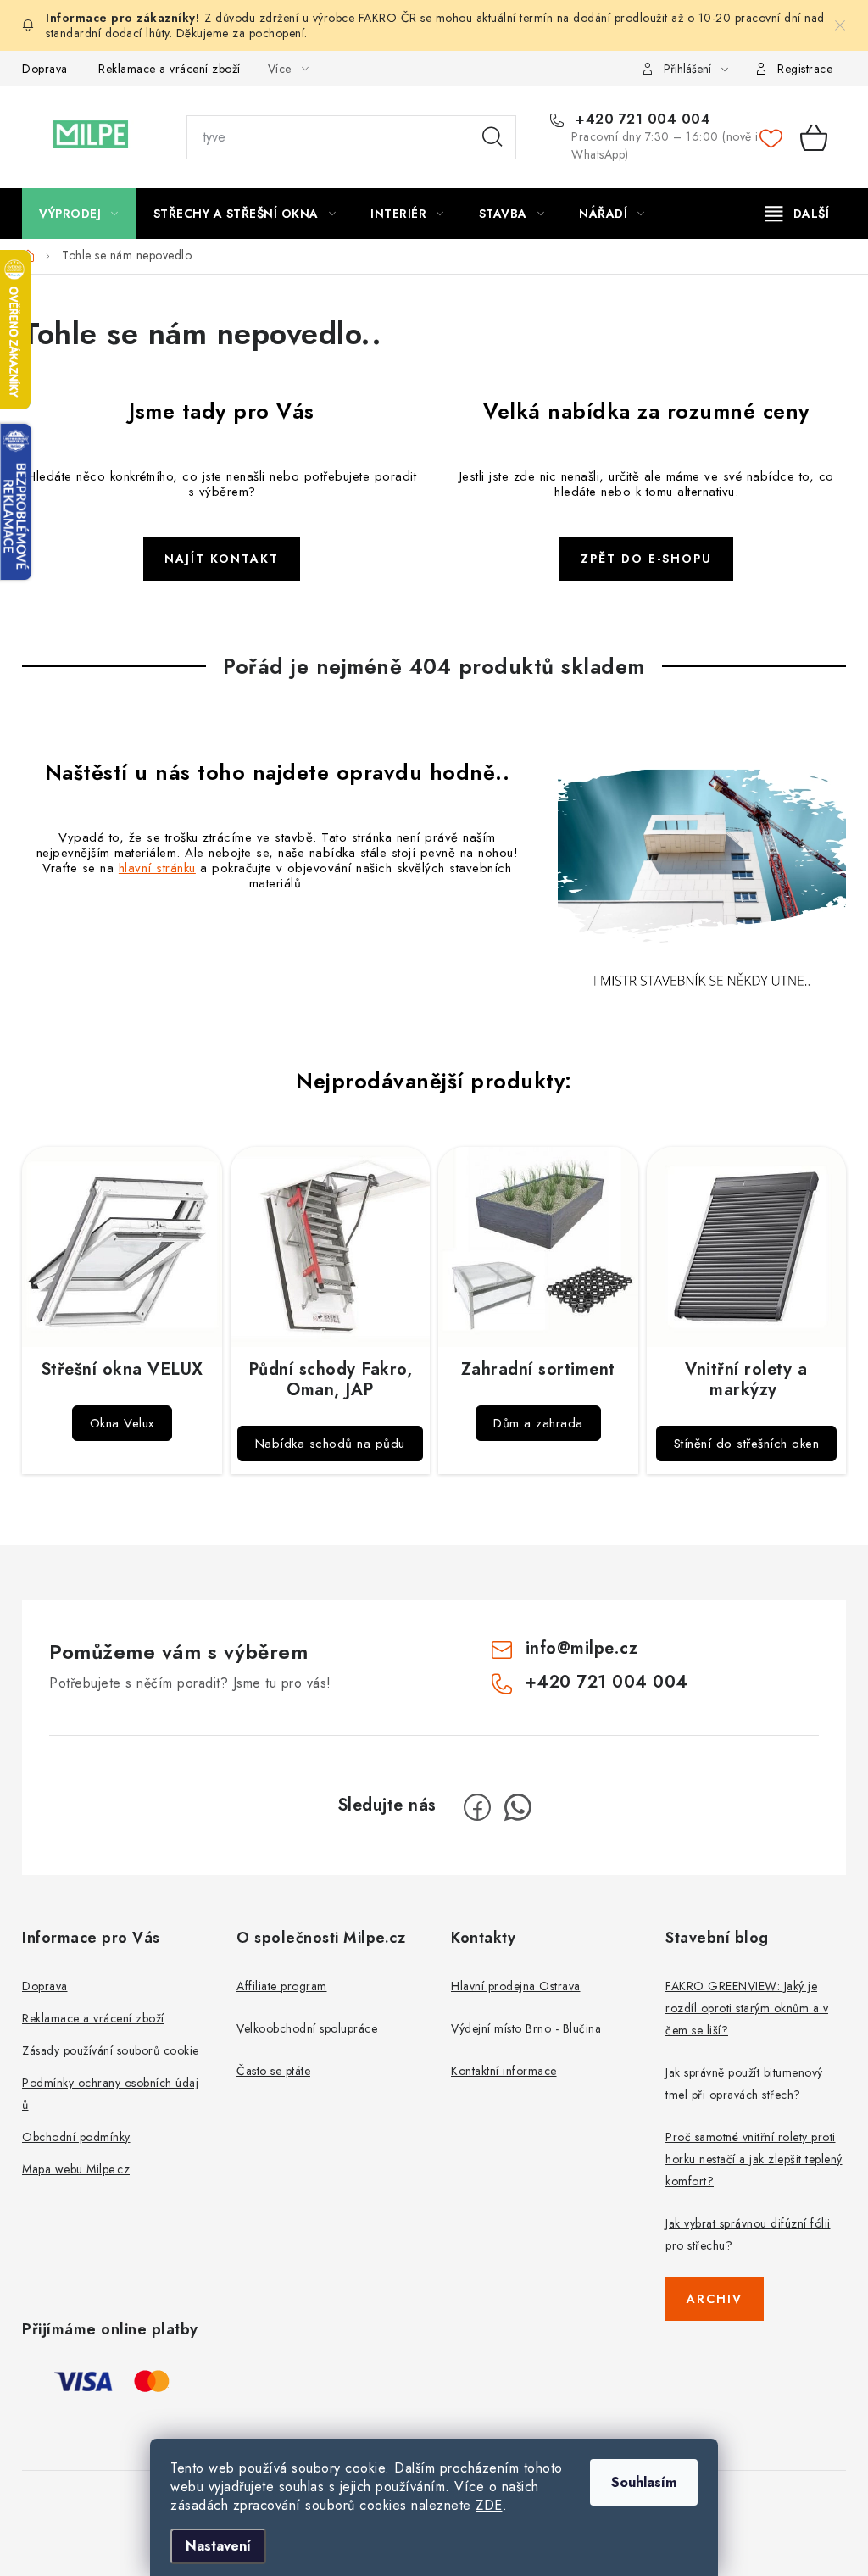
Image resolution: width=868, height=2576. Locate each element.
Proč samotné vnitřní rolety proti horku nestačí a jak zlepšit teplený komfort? (754, 2159)
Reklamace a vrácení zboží (170, 69)
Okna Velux (122, 1423)
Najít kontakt (222, 559)
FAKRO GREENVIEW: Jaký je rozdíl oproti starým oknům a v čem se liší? (747, 2008)
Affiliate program (282, 1986)
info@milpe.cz (582, 1648)
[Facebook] (477, 1807)
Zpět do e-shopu (646, 559)
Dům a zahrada (538, 1423)
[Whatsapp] (518, 1807)
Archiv (715, 2299)
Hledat (492, 137)
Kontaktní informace (504, 2071)
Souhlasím (644, 2482)
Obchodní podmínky (76, 2137)
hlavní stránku (157, 868)
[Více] (797, 214)
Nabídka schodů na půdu (330, 1444)
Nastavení (218, 2546)
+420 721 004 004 (641, 120)
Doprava (45, 69)
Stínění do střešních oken (747, 1444)
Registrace (805, 69)
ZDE (489, 2505)
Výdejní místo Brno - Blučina (526, 2028)
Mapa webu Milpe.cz (76, 2169)
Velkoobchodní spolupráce (307, 2028)
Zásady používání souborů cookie (111, 2050)
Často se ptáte (273, 2071)
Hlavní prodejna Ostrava (516, 1986)
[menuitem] (79, 214)
